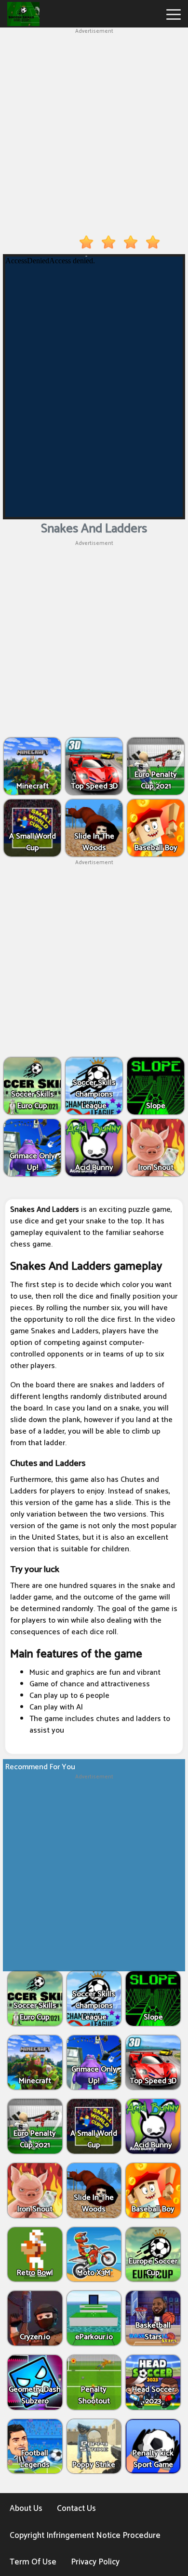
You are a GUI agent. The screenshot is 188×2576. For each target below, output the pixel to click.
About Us (26, 2508)
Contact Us (76, 2508)
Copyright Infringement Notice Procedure (85, 2535)
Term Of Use (33, 2562)
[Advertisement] (94, 130)
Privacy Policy (95, 2562)
